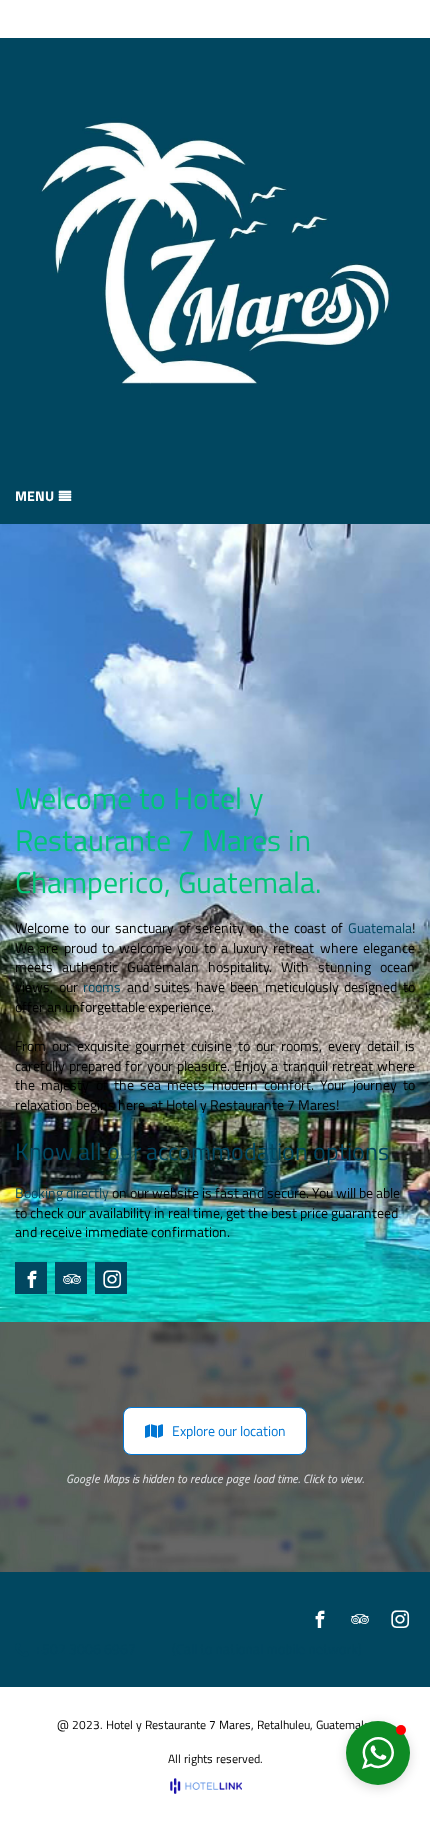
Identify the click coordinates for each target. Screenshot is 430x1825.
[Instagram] (112, 1279)
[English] (376, 19)
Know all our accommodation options (202, 1151)
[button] (378, 1753)
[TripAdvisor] (72, 1279)
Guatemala (380, 927)
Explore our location (229, 1430)
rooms (102, 986)
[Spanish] (403, 19)
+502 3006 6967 (85, 1650)
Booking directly (62, 1192)
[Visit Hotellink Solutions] (215, 1785)
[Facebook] (32, 1279)
